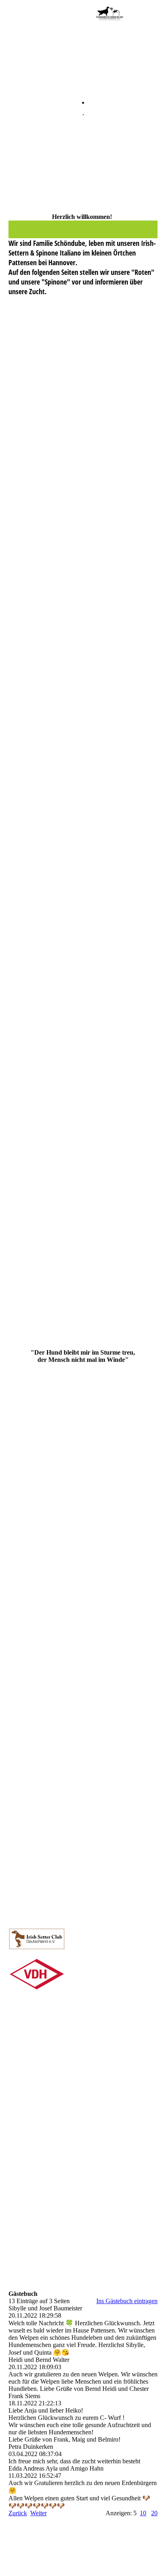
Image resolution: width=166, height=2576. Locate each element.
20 (154, 2513)
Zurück (18, 2513)
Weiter (38, 2513)
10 (143, 2513)
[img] (110, 14)
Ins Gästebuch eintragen (127, 2301)
